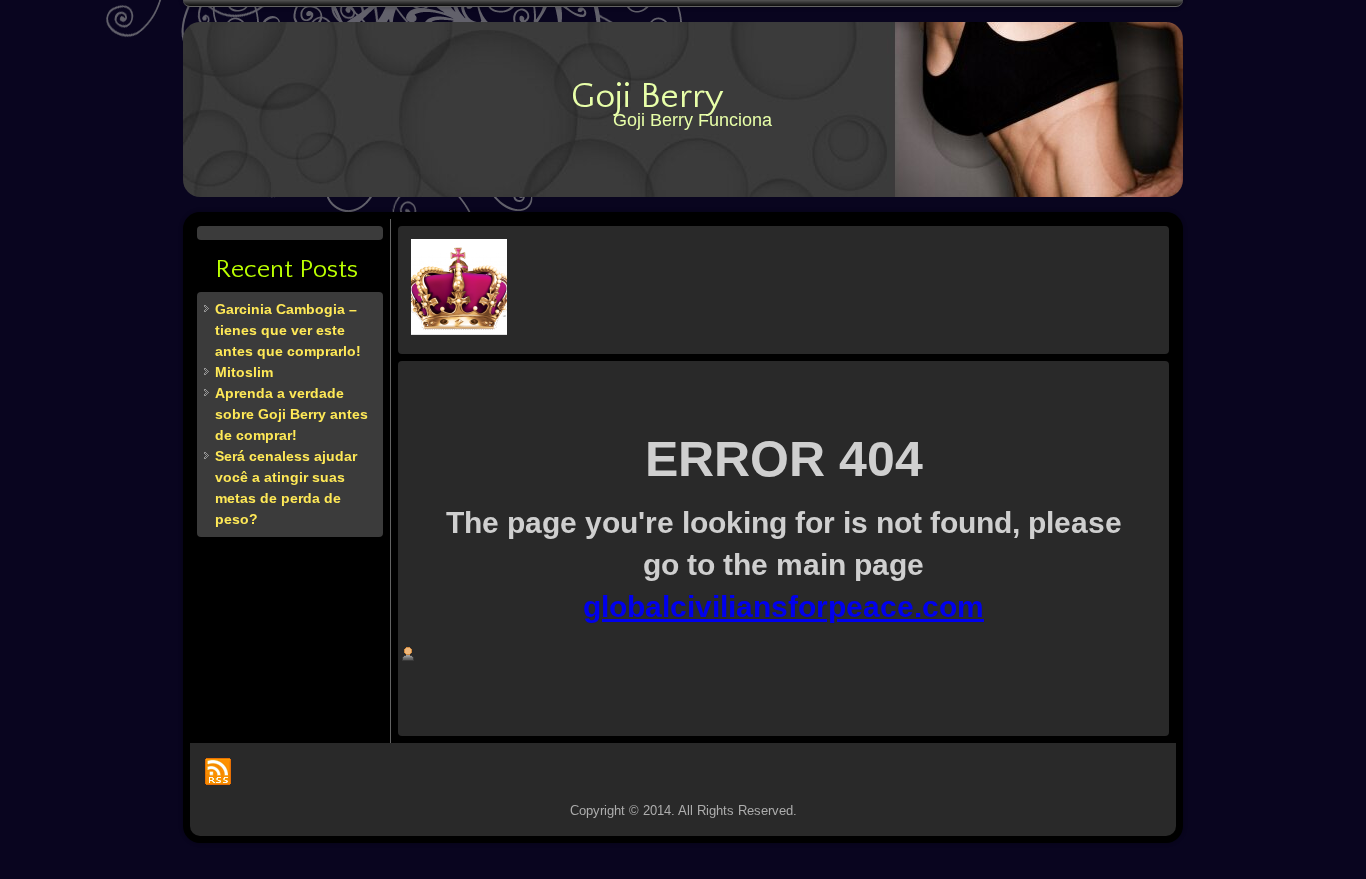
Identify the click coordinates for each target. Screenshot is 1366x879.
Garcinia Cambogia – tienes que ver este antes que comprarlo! (288, 330)
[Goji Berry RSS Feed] (218, 771)
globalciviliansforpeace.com (783, 606)
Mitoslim (244, 372)
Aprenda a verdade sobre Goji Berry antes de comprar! (291, 414)
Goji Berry (647, 96)
